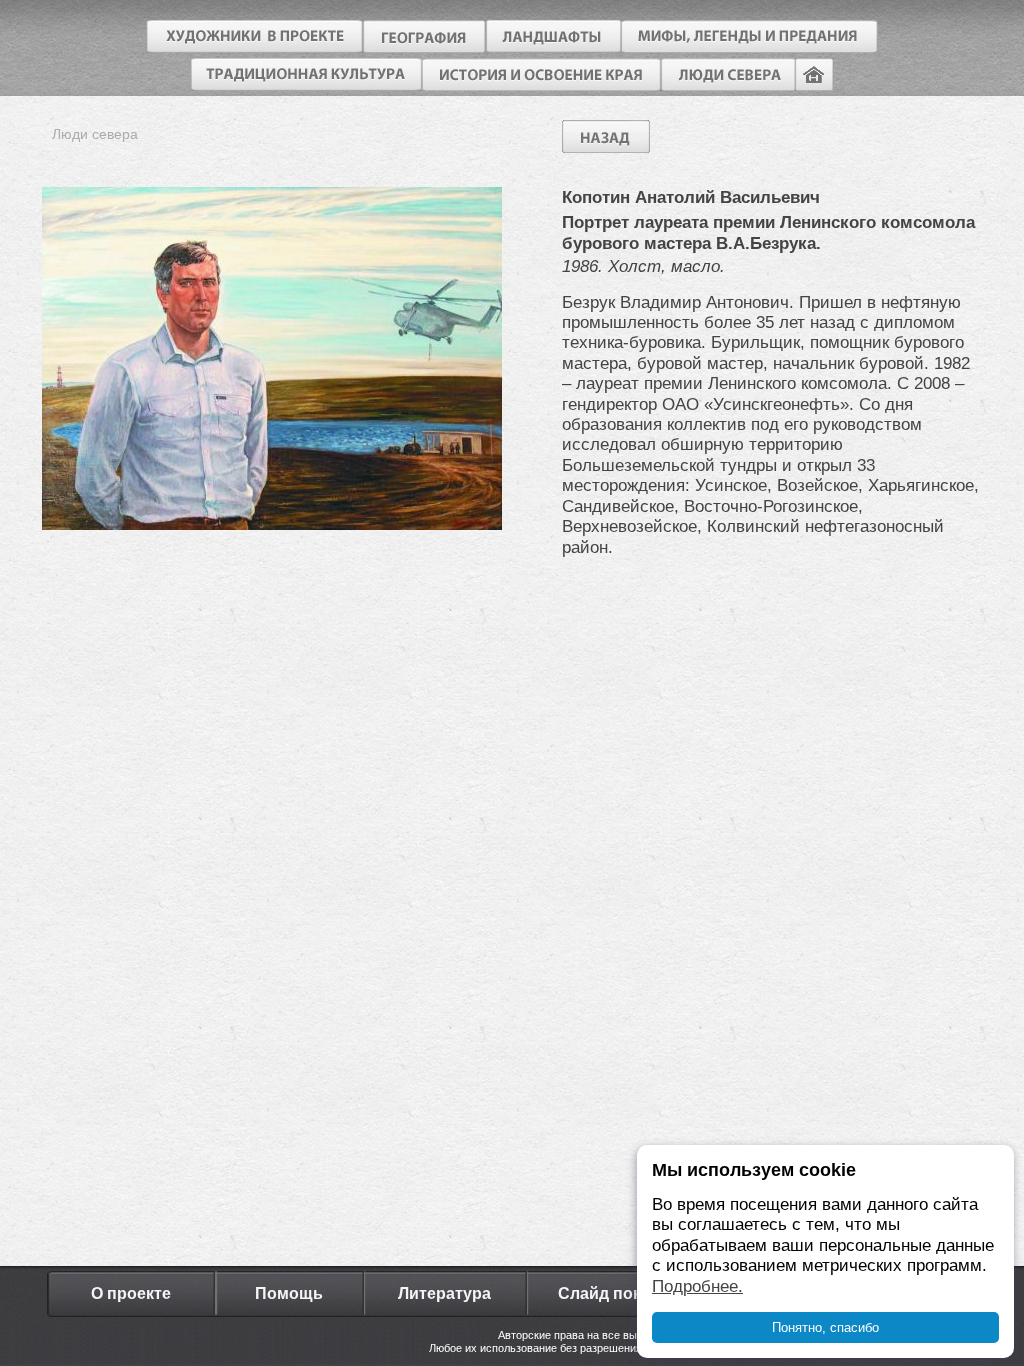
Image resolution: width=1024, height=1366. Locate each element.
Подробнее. (697, 1286)
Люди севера (95, 134)
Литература (444, 1293)
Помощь (289, 1293)
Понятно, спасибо (825, 1327)
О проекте (131, 1293)
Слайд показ (608, 1293)
